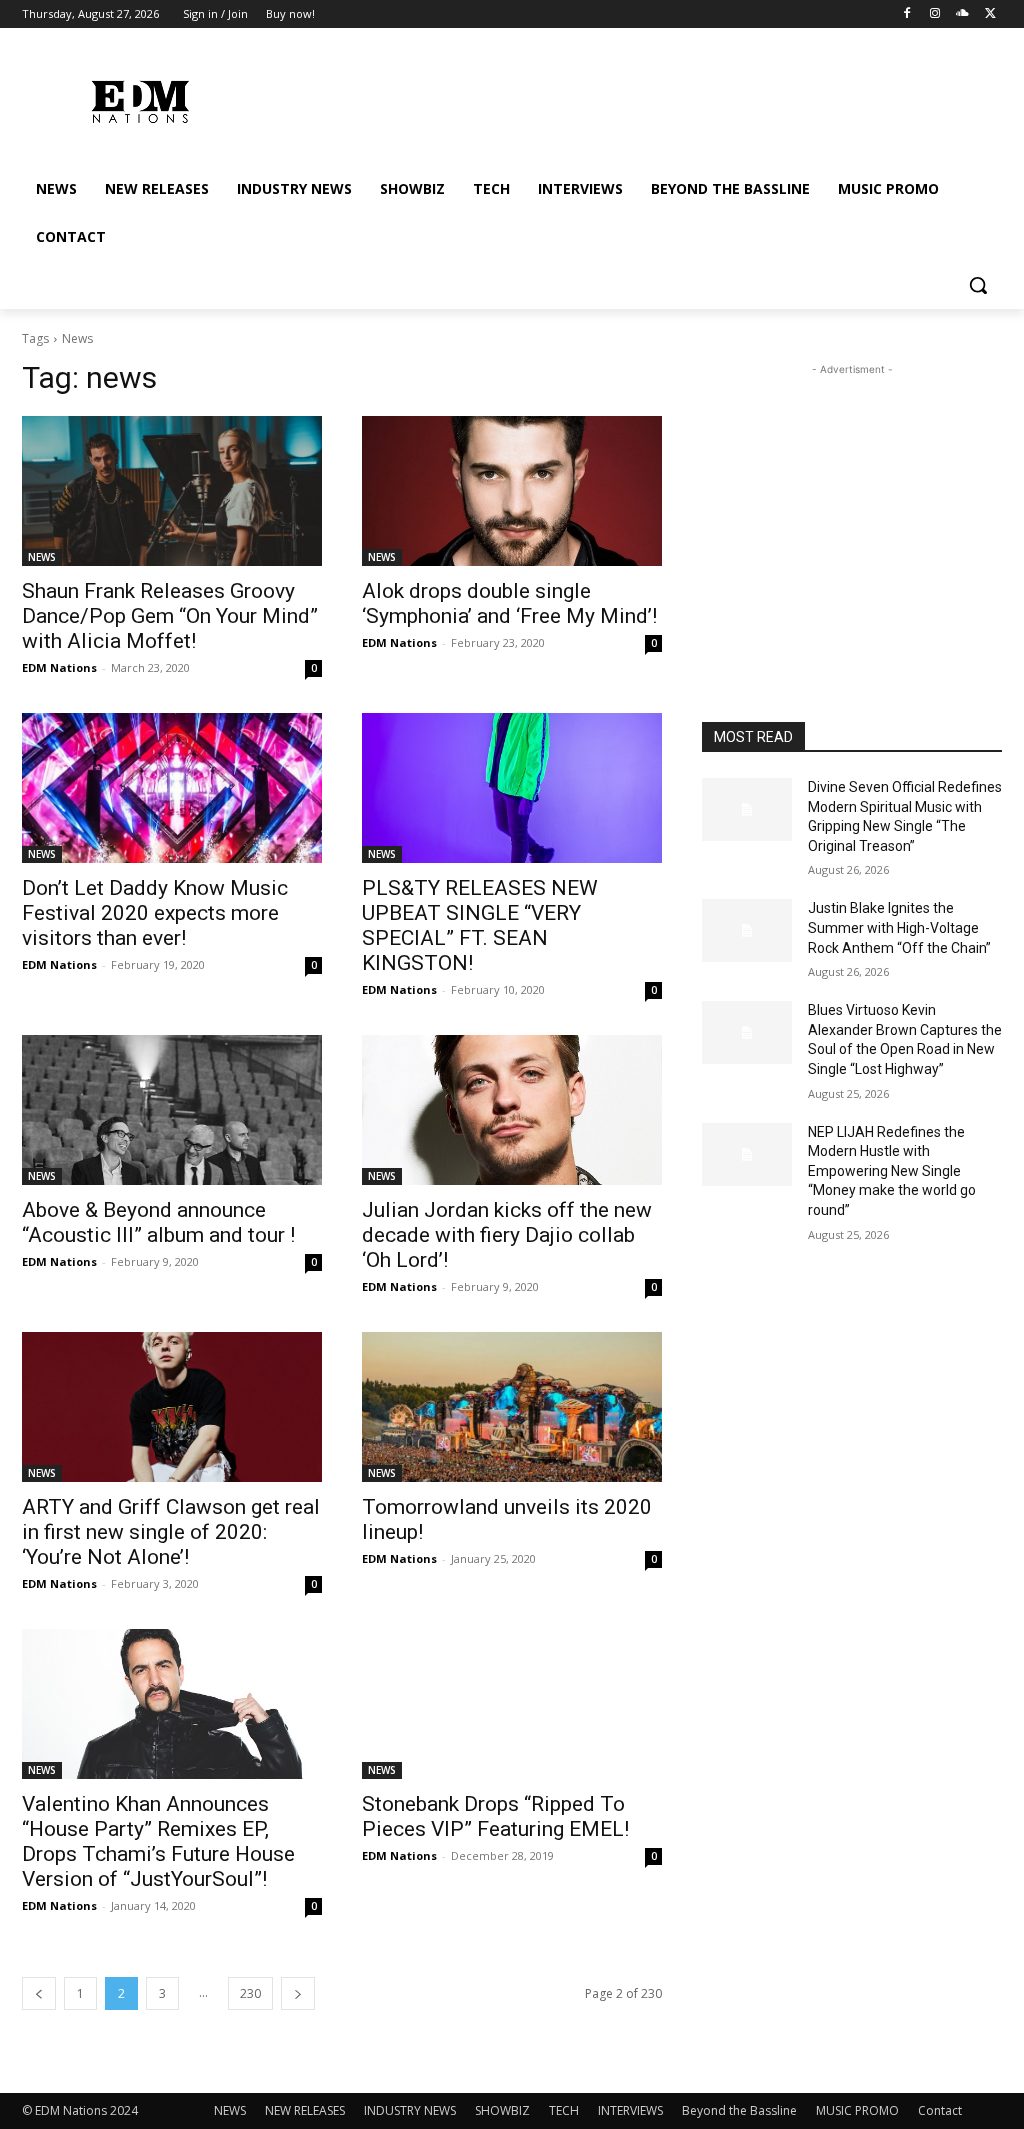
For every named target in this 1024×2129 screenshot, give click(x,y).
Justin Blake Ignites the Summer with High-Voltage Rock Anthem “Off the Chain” (899, 927)
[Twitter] (990, 14)
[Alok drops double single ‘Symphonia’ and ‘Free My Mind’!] (512, 491)
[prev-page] (39, 1993)
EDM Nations (59, 667)
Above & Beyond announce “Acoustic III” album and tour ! (158, 1222)
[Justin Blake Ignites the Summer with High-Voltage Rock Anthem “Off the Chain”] (747, 930)
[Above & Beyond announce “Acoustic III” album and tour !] (172, 1110)
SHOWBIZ (502, 2110)
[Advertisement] (852, 505)
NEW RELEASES (305, 2110)
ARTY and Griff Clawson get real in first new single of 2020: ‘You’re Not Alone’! (171, 1532)
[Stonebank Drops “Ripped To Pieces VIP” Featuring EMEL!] (512, 1704)
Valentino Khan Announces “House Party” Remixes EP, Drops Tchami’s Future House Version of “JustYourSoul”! (158, 1841)
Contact (940, 2110)
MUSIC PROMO (857, 2110)
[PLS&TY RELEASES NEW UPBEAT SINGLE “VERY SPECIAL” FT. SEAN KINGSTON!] (512, 788)
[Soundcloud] (962, 14)
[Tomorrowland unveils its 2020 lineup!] (512, 1407)
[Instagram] (935, 14)
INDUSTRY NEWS (410, 2110)
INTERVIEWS (630, 2110)
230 (250, 1993)
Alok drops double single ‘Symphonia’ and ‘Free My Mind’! (509, 603)
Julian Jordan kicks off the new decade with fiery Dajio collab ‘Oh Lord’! (507, 1235)
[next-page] (298, 1993)
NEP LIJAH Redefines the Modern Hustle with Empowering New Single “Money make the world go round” (892, 1171)
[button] (978, 285)
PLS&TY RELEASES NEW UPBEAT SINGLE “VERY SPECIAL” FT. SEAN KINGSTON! (480, 925)
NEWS (42, 557)
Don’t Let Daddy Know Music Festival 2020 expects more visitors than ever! (155, 913)
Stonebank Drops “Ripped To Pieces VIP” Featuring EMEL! (495, 1816)
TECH (564, 2110)
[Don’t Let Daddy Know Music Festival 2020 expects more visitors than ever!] (172, 788)
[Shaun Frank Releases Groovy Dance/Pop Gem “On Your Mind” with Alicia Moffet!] (172, 491)
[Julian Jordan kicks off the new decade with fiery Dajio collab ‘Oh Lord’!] (512, 1110)
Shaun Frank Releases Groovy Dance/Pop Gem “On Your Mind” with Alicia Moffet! (170, 616)
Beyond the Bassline (739, 2110)
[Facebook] (907, 14)
